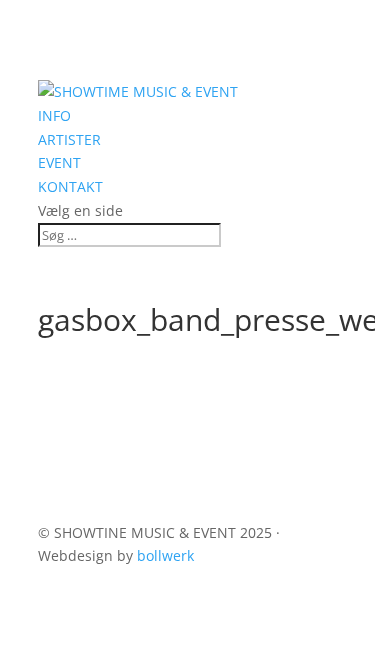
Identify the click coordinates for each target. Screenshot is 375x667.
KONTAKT (70, 186)
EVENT (59, 162)
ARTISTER (69, 139)
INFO (54, 115)
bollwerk (165, 555)
